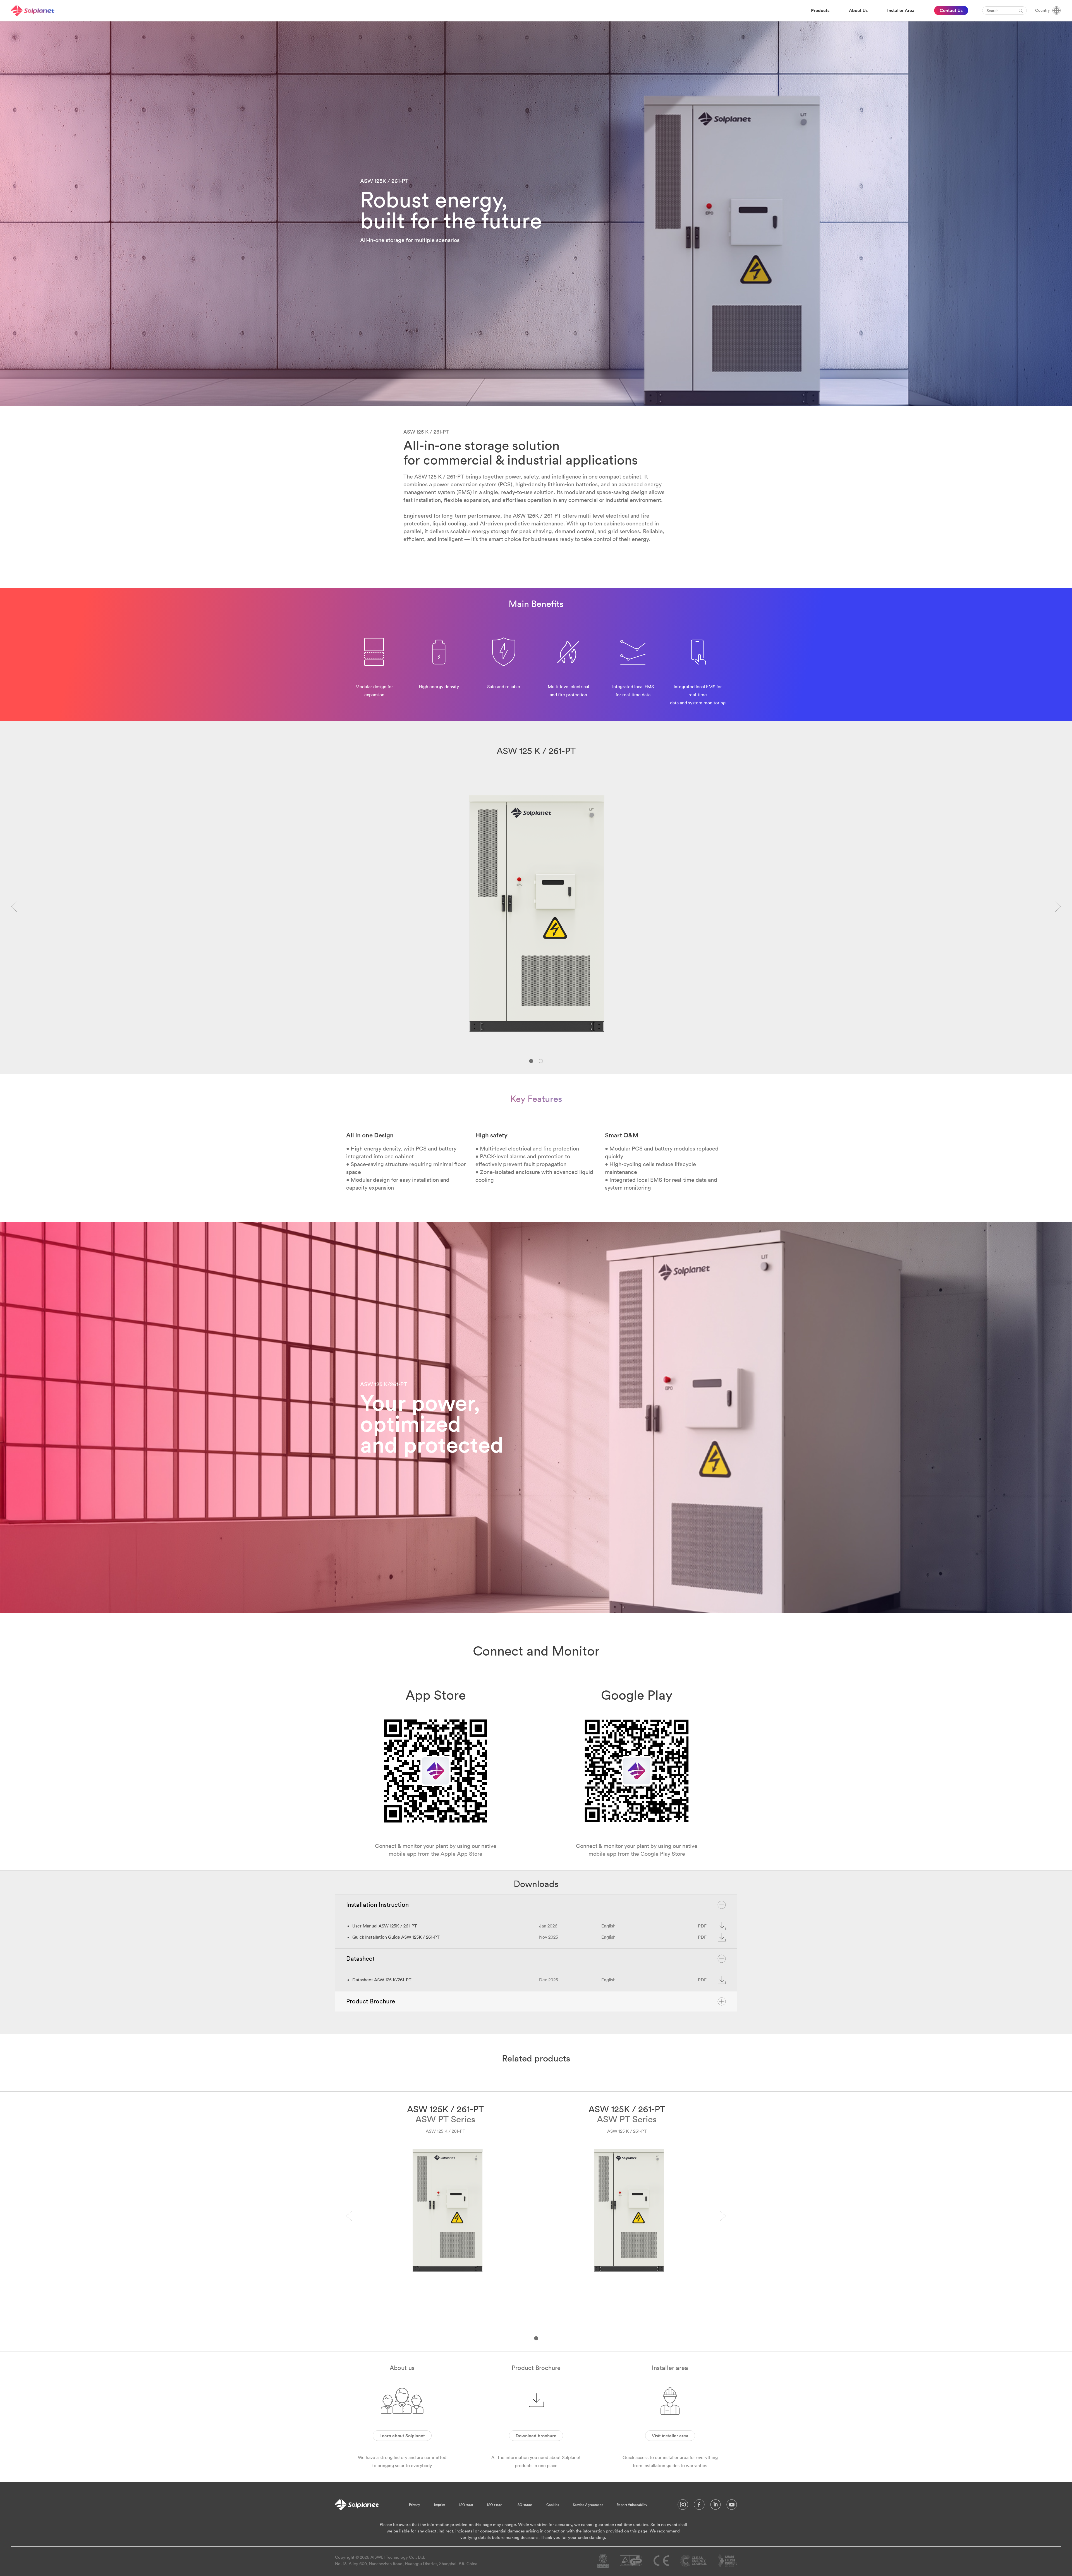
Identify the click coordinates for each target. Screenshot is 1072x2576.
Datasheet (360, 1958)
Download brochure (536, 2436)
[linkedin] (716, 2506)
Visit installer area (670, 2436)
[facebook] (699, 2506)
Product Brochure (371, 2001)
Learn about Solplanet (402, 2436)
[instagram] (683, 2506)
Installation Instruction (377, 1905)
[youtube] (732, 2506)
